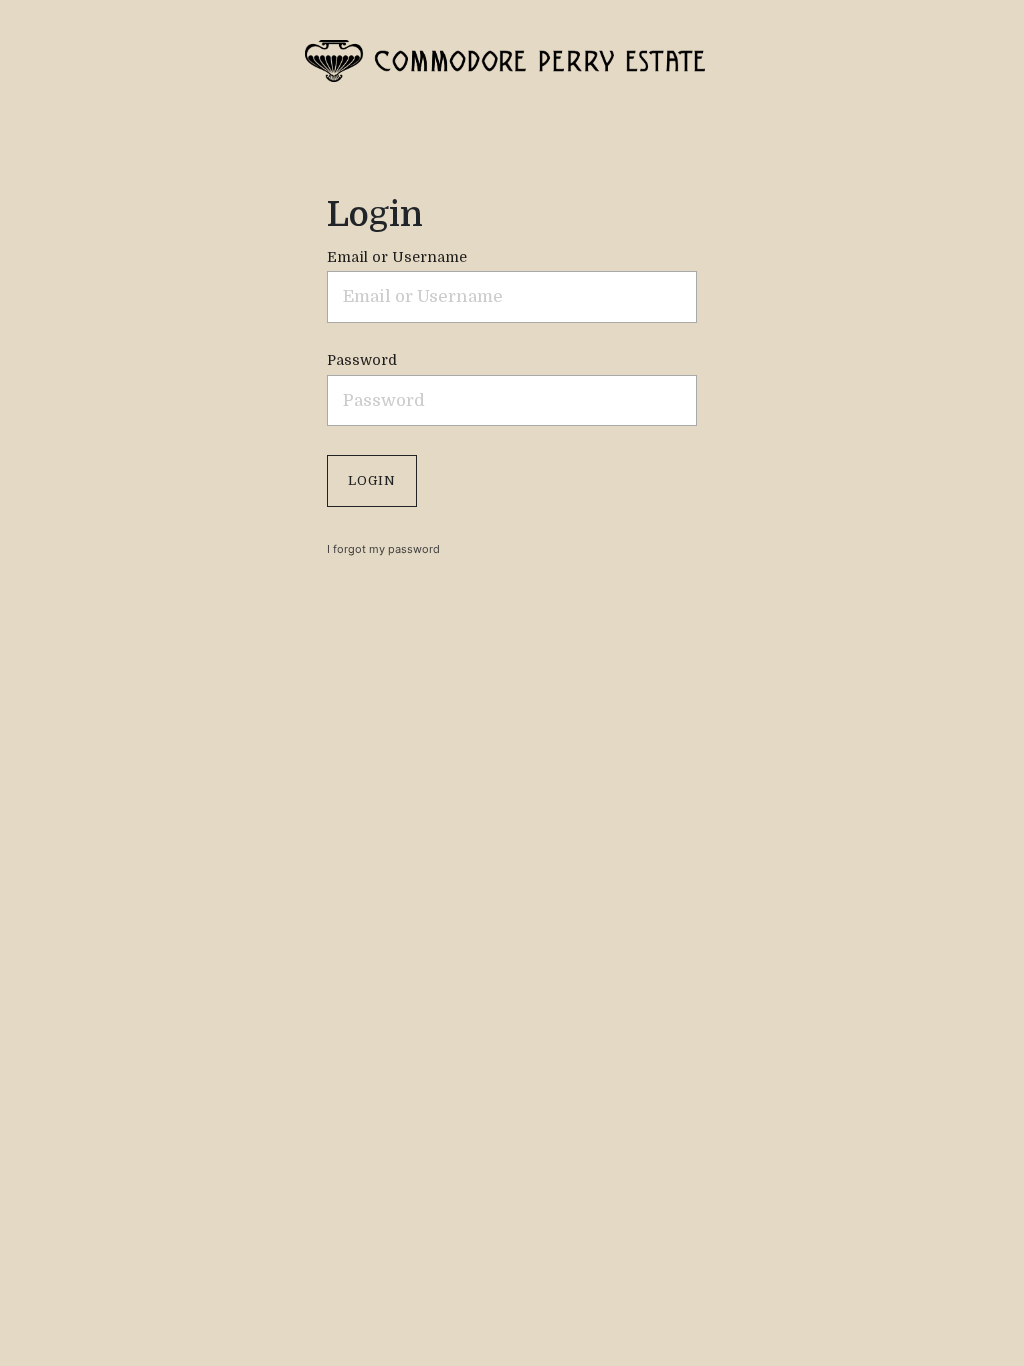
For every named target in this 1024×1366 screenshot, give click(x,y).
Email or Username (397, 257)
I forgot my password (383, 549)
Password (362, 360)
